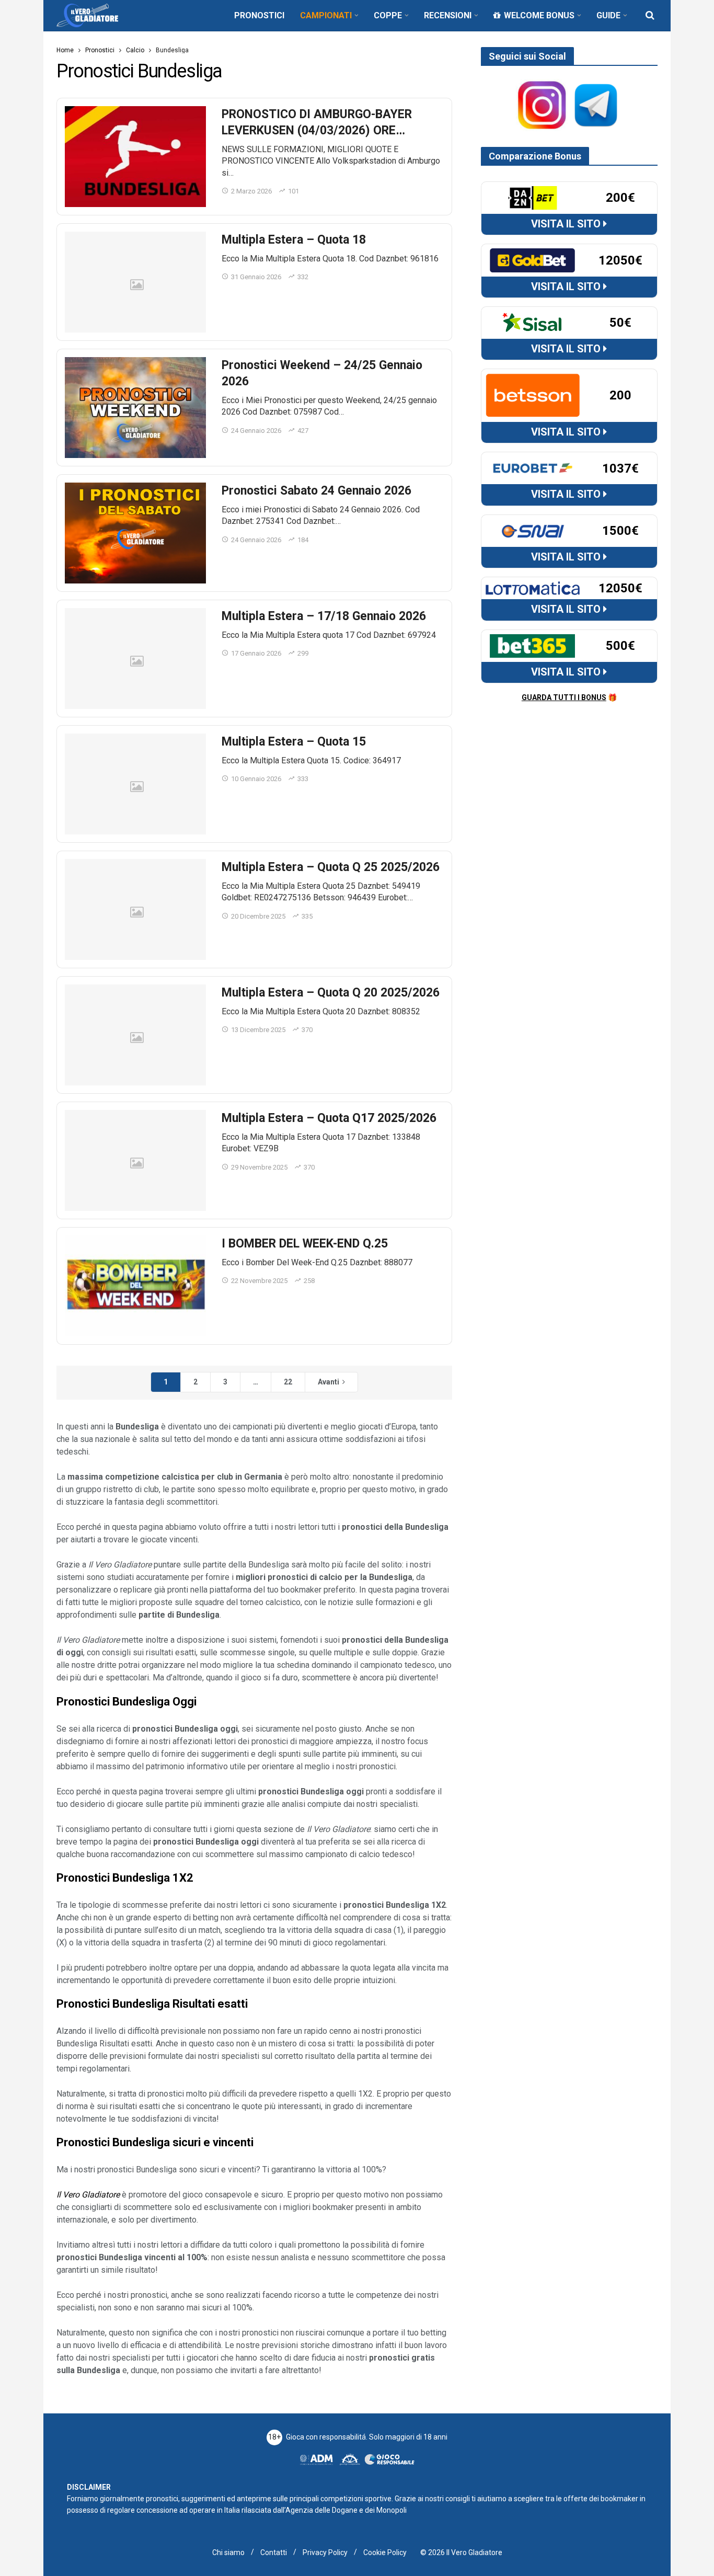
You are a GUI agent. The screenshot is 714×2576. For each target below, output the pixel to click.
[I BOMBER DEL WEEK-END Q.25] (135, 1286)
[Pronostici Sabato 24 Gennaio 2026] (135, 533)
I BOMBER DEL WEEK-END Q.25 (305, 1244)
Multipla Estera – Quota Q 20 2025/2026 (331, 993)
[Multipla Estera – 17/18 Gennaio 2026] (135, 659)
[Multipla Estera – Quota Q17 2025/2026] (135, 1160)
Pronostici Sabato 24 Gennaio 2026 (316, 491)
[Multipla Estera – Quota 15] (135, 784)
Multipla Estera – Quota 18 (294, 240)
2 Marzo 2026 (251, 191)
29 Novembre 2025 (259, 1167)
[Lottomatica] (533, 588)
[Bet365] (533, 645)
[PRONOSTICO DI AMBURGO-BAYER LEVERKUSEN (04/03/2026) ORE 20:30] (135, 157)
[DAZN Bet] (533, 197)
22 (288, 1382)
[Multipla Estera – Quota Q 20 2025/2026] (135, 1035)
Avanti (329, 1382)
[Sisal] (533, 322)
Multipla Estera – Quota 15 (294, 742)
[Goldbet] (533, 260)
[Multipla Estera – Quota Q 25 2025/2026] (135, 909)
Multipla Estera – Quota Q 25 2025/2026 (331, 867)
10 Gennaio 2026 (256, 779)
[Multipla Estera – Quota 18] (135, 282)
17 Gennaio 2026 (256, 653)
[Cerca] (650, 15)
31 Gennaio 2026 (256, 277)
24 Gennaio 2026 (256, 431)
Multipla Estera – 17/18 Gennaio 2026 (324, 616)
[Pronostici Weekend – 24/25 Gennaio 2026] (135, 408)
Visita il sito (567, 224)
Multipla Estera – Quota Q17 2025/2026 (329, 1118)
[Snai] (533, 530)
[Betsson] (533, 395)
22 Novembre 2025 (259, 1281)
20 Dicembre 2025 (258, 916)
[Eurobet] (533, 468)
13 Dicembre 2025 (258, 1030)
